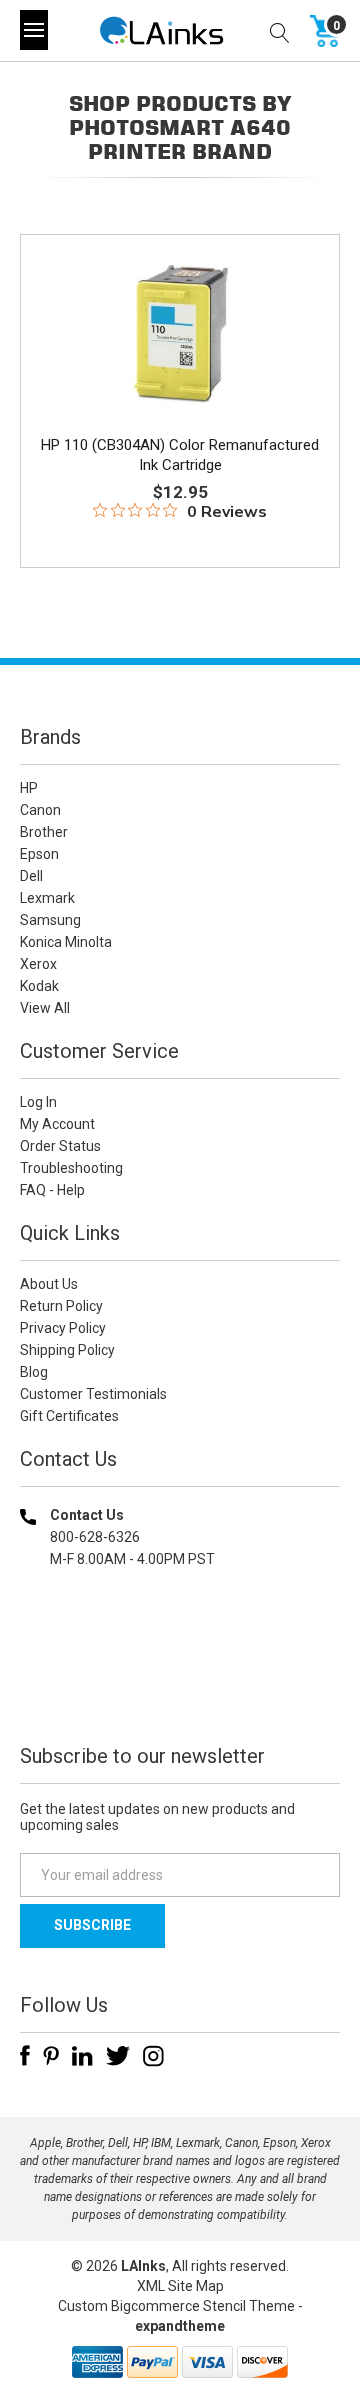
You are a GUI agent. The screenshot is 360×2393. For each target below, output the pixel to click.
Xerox (38, 964)
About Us (49, 1284)
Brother (44, 832)
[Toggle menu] (34, 30)
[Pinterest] (51, 2056)
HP (29, 788)
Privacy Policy (63, 1328)
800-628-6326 (95, 1537)
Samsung (50, 920)
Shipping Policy (67, 1350)
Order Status (60, 1146)
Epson (39, 854)
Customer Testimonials (93, 1394)
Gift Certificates (69, 1416)
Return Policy (61, 1306)
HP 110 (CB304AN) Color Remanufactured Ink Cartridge (180, 455)
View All (45, 1008)
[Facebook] (25, 2056)
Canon (40, 810)
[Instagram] (153, 2056)
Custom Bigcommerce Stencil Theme (176, 2306)
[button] (180, 1687)
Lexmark (47, 898)
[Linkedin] (82, 2056)
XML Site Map (180, 2286)
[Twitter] (118, 2056)
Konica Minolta (66, 942)
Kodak (39, 986)
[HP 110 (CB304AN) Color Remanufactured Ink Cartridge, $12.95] (180, 332)
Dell (31, 876)
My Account (57, 1124)
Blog (34, 1372)
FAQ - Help (52, 1190)
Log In (38, 1102)
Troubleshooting (71, 1168)
